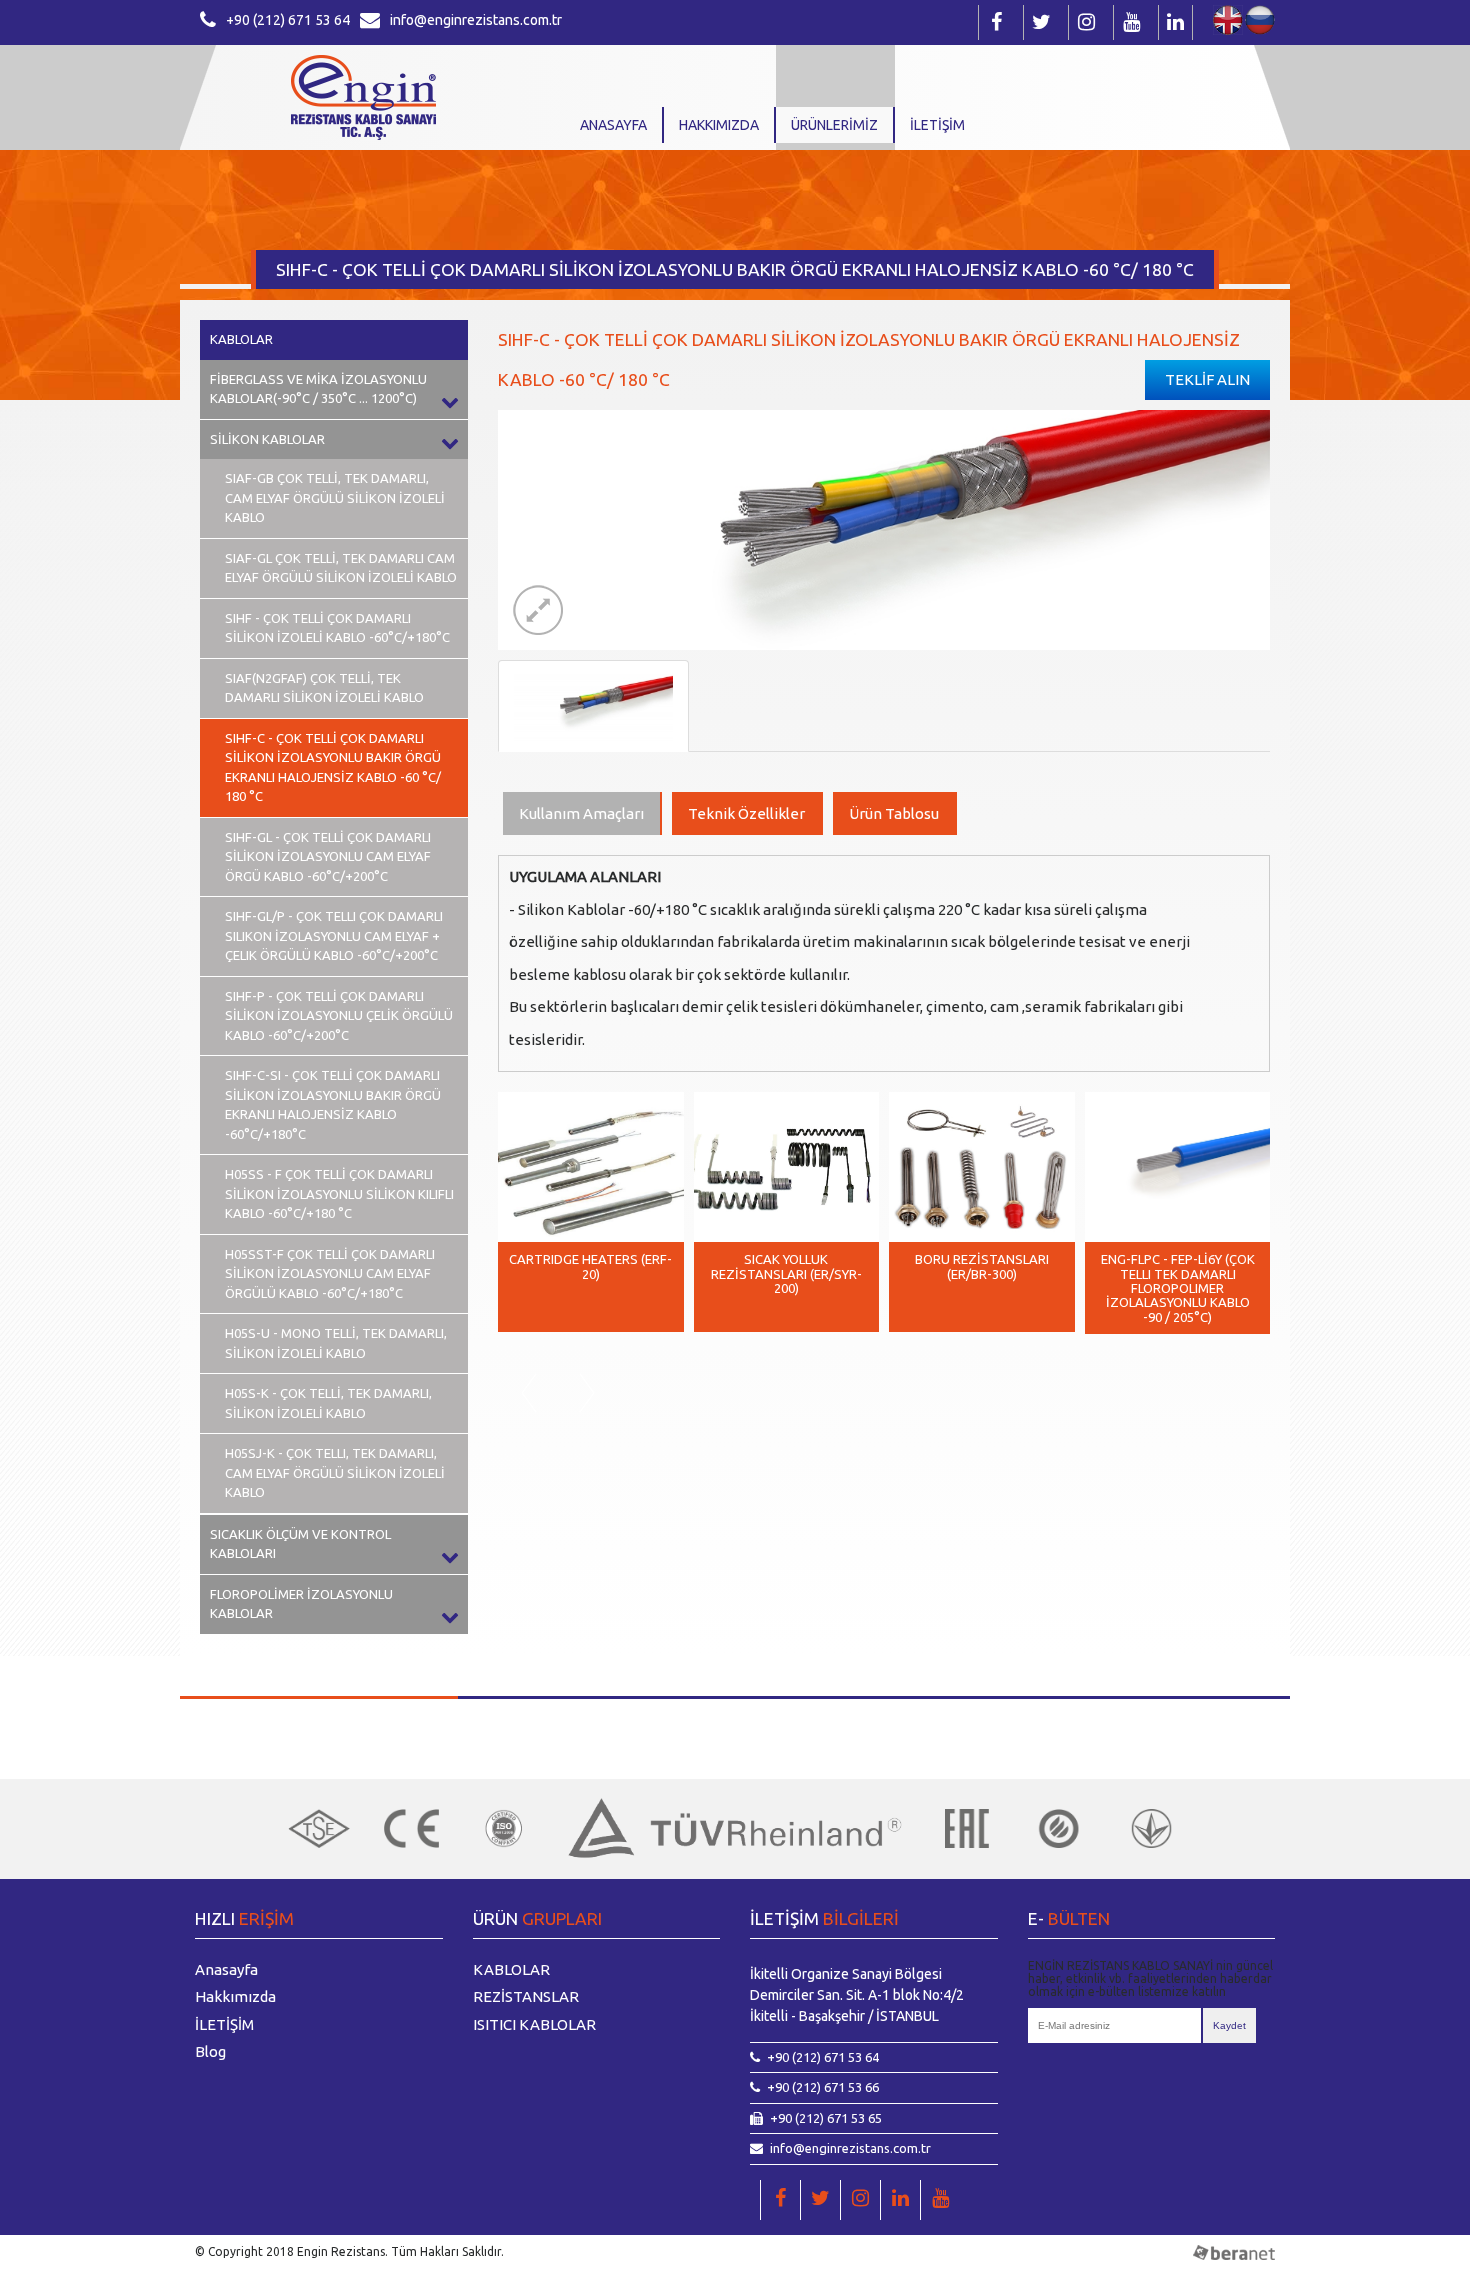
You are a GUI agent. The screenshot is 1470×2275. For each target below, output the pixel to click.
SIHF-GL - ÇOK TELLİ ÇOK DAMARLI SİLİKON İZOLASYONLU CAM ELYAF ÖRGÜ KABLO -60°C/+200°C (328, 856)
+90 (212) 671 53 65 (826, 2118)
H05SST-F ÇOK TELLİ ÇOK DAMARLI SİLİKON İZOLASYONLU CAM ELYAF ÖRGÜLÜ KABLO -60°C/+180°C (330, 1273)
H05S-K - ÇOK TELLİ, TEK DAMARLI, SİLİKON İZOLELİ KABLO (328, 1403)
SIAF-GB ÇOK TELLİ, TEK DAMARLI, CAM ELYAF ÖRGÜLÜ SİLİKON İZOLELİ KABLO (335, 497)
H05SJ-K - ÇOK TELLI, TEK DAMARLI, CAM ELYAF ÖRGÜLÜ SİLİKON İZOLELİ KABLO (335, 1472)
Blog (210, 2051)
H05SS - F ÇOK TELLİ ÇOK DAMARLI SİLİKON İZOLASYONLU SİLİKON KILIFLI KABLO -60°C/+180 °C (339, 1193)
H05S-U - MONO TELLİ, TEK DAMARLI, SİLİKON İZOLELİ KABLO (336, 1343)
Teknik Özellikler (746, 813)
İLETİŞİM (937, 125)
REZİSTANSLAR (526, 1996)
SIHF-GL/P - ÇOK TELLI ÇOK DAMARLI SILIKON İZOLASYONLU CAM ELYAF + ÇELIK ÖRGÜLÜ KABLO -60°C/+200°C (334, 935)
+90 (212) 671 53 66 (823, 2087)
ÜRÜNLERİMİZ (834, 125)
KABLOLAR (241, 339)
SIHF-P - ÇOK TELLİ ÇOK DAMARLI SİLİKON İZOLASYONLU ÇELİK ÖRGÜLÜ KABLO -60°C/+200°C (339, 1015)
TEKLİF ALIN (1207, 379)
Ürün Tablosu (894, 813)
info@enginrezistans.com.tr (476, 20)
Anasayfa (613, 125)
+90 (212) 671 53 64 (288, 20)
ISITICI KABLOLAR (534, 2024)
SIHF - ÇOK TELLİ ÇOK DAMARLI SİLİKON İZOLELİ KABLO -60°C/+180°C (337, 628)
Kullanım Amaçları (581, 813)
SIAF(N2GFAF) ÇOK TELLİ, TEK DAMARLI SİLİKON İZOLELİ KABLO (324, 688)
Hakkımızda (719, 125)
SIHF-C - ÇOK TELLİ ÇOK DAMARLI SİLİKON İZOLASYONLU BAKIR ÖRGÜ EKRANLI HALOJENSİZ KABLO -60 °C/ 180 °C (333, 767)
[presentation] (528, 1393)
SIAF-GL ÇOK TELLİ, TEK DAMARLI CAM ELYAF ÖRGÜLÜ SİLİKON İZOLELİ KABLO (341, 568)
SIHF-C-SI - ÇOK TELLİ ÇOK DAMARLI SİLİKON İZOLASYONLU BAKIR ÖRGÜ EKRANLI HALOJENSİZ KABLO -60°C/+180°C (333, 1104)
